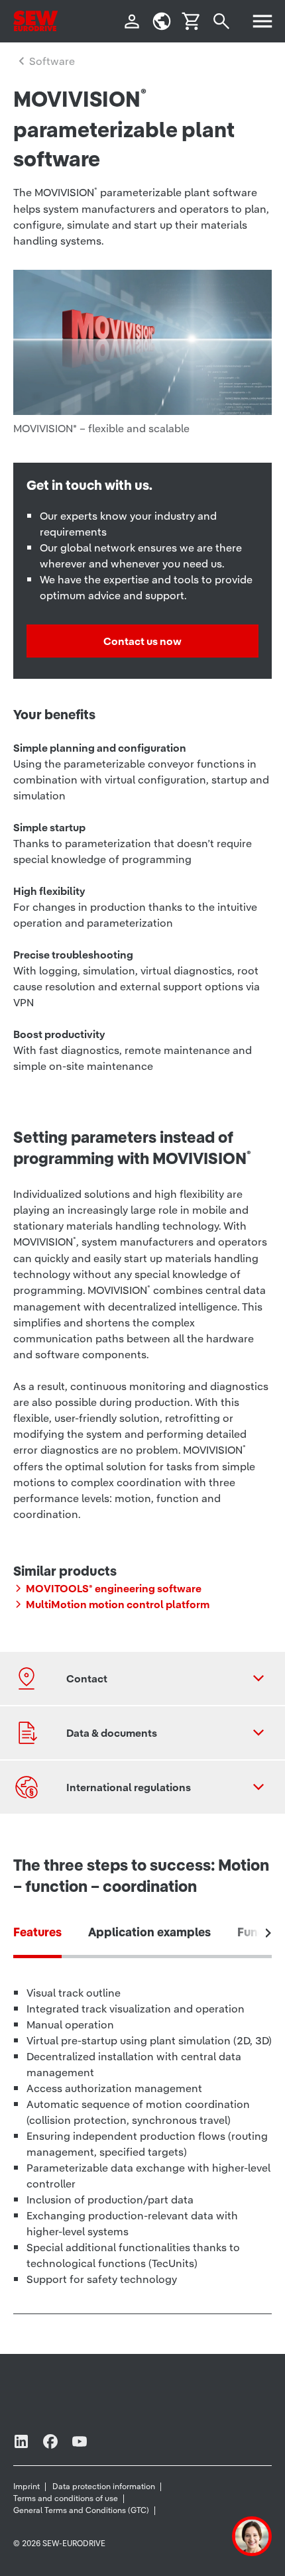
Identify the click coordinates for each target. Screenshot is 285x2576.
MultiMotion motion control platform (118, 1604)
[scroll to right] (268, 1933)
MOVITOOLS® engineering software (114, 1588)
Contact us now (142, 641)
